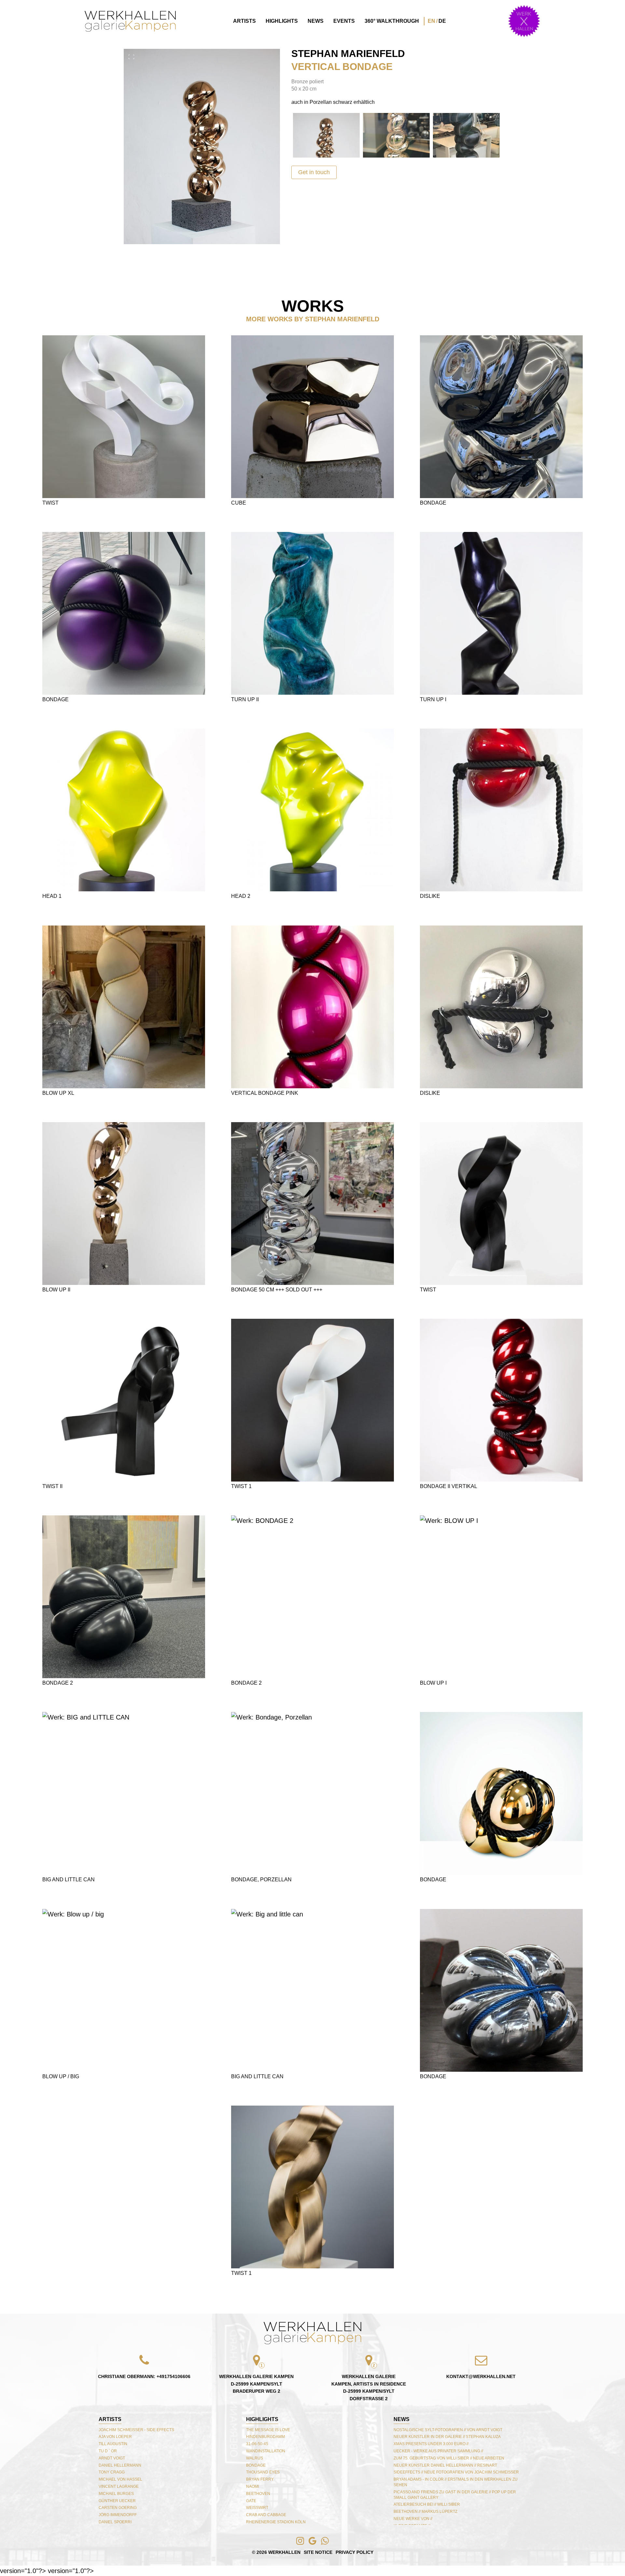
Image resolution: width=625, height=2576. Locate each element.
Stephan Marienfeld (348, 54)
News (316, 21)
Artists (244, 21)
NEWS (402, 2419)
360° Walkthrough (392, 21)
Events (344, 21)
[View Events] (524, 21)
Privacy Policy (354, 2552)
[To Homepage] (130, 21)
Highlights (282, 21)
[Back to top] (312, 2333)
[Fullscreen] (132, 57)
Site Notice (318, 2552)
